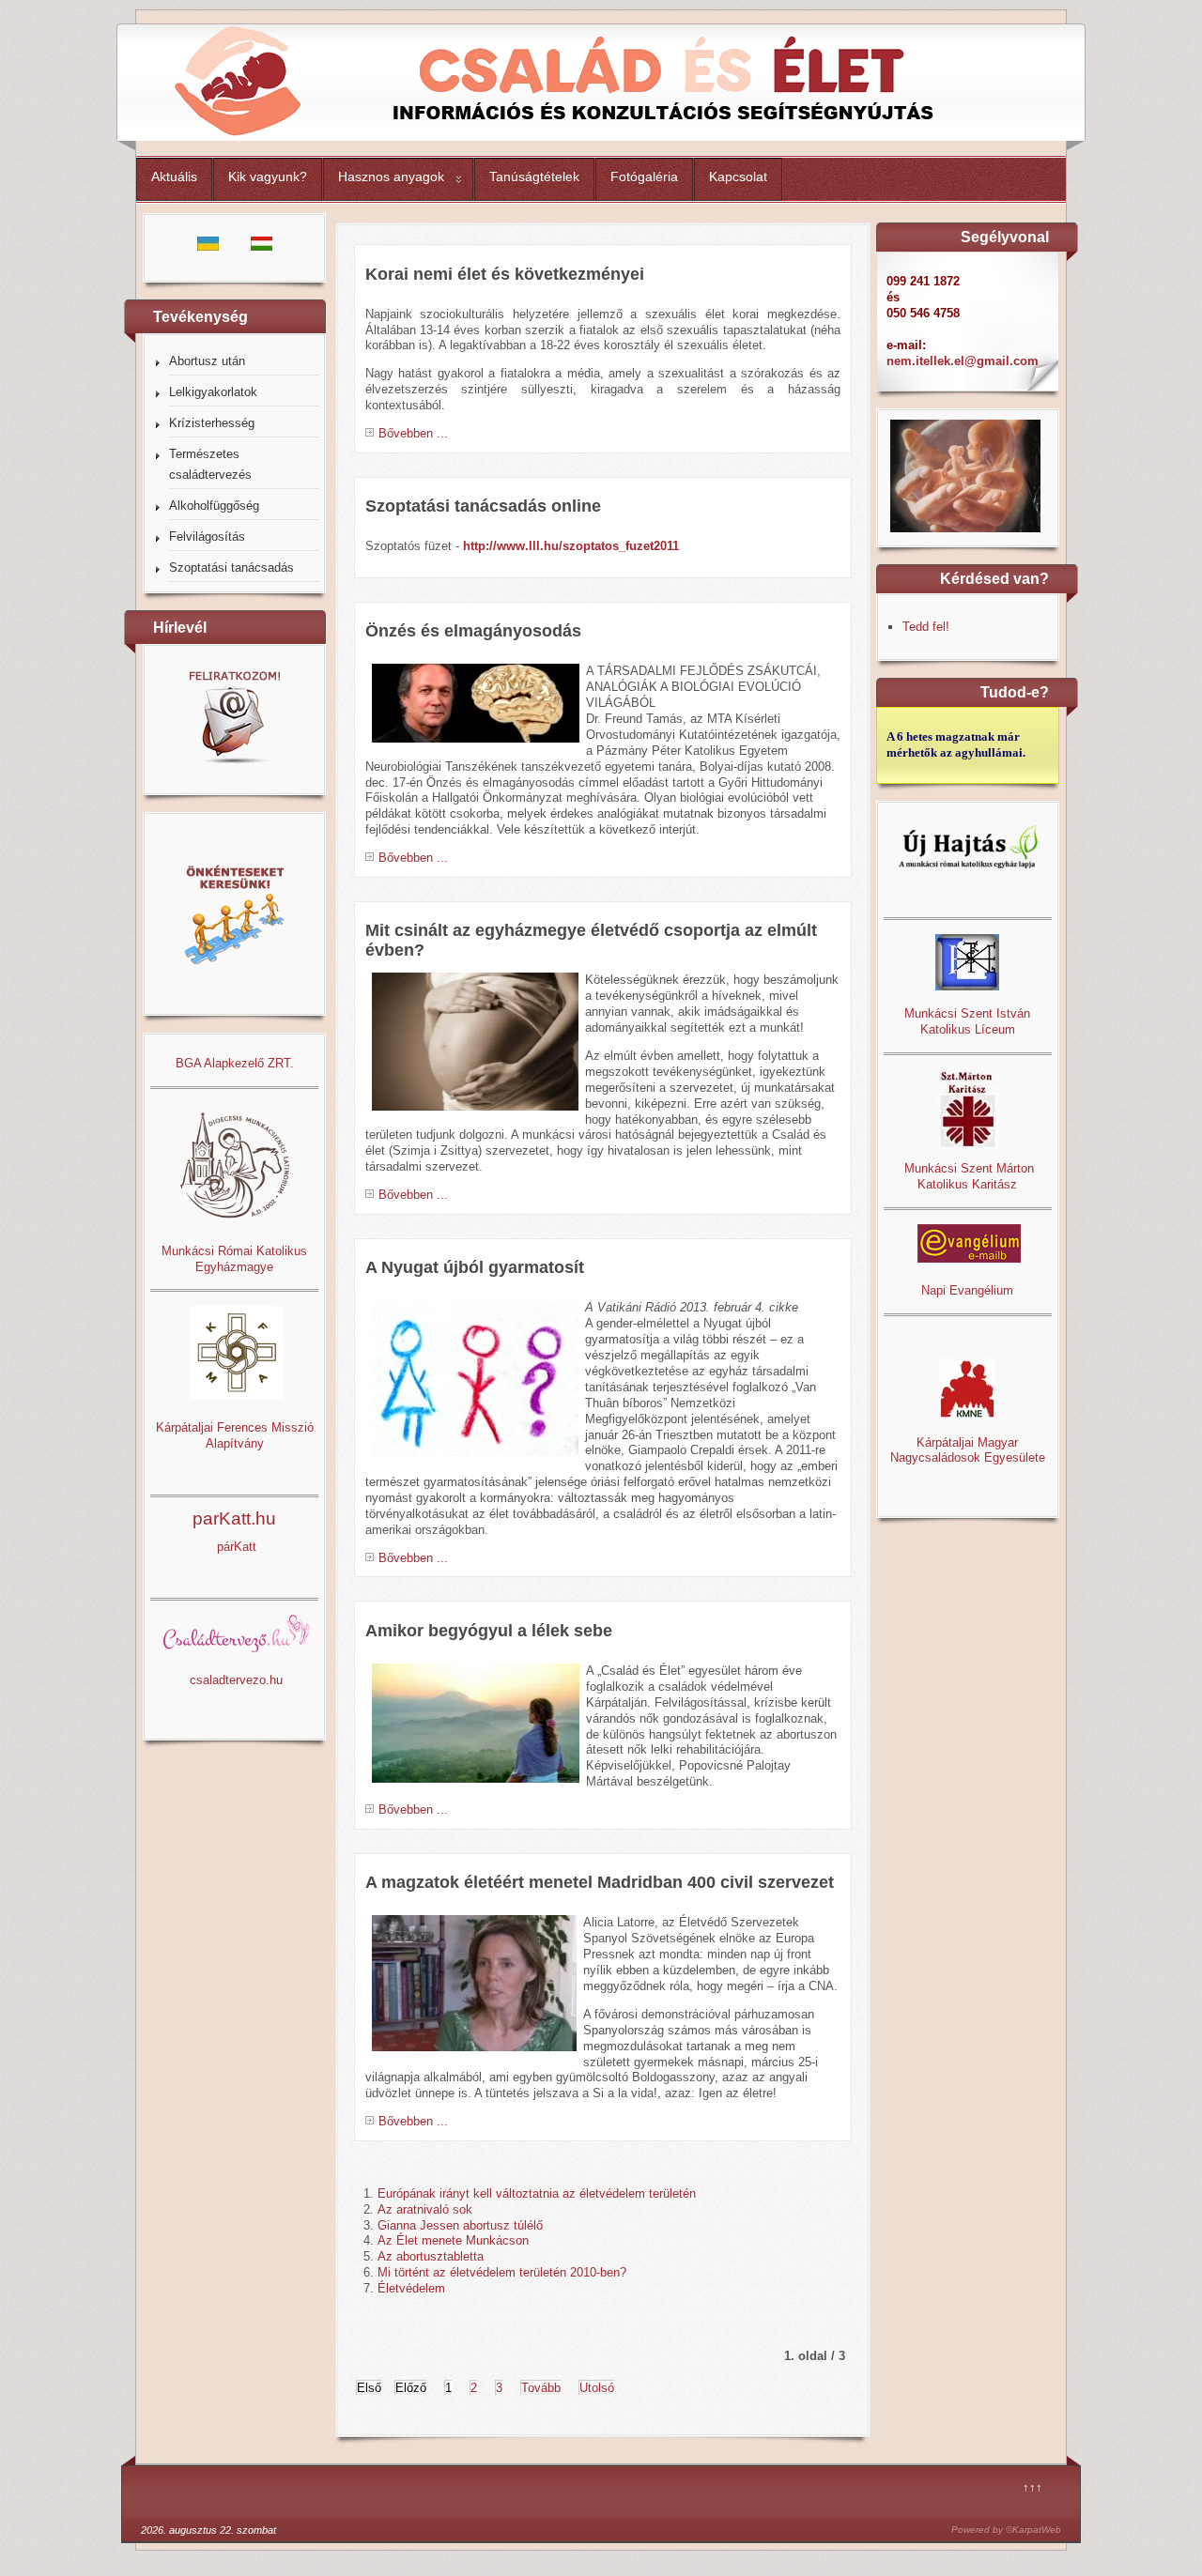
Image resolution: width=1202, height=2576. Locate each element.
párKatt (237, 1547)
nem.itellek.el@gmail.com (963, 361)
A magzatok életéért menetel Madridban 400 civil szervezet (600, 1882)
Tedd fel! (926, 627)
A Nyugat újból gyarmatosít (475, 1267)
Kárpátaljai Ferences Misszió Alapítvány (235, 1435)
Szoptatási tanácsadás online (483, 506)
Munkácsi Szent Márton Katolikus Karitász (967, 1176)
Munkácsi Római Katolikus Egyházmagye (234, 1259)
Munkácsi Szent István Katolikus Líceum (967, 1021)
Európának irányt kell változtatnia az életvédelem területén (537, 2193)
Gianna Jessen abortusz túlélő (460, 2225)
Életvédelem (411, 2288)
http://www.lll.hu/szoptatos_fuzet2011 (571, 546)
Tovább (541, 2388)
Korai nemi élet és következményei (505, 274)
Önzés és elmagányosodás (473, 631)
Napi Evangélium (967, 1290)
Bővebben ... (413, 433)
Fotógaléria (644, 176)
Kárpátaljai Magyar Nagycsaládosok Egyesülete (968, 1450)
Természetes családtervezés (210, 464)
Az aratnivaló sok (425, 2209)
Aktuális (174, 176)
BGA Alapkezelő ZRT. (235, 1063)
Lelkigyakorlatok (213, 392)
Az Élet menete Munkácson (453, 2240)
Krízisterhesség (212, 423)
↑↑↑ (1032, 2487)
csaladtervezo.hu (236, 1680)
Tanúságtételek (534, 176)
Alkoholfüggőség (214, 506)
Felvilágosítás (207, 537)
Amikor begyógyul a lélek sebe (489, 1631)
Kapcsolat (738, 176)
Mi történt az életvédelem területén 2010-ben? (502, 2272)
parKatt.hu (234, 1518)
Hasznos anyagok (391, 176)
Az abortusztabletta (431, 2256)
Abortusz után (207, 361)
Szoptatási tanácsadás (231, 567)
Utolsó (597, 2388)
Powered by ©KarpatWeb (1006, 2530)
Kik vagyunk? (268, 176)
